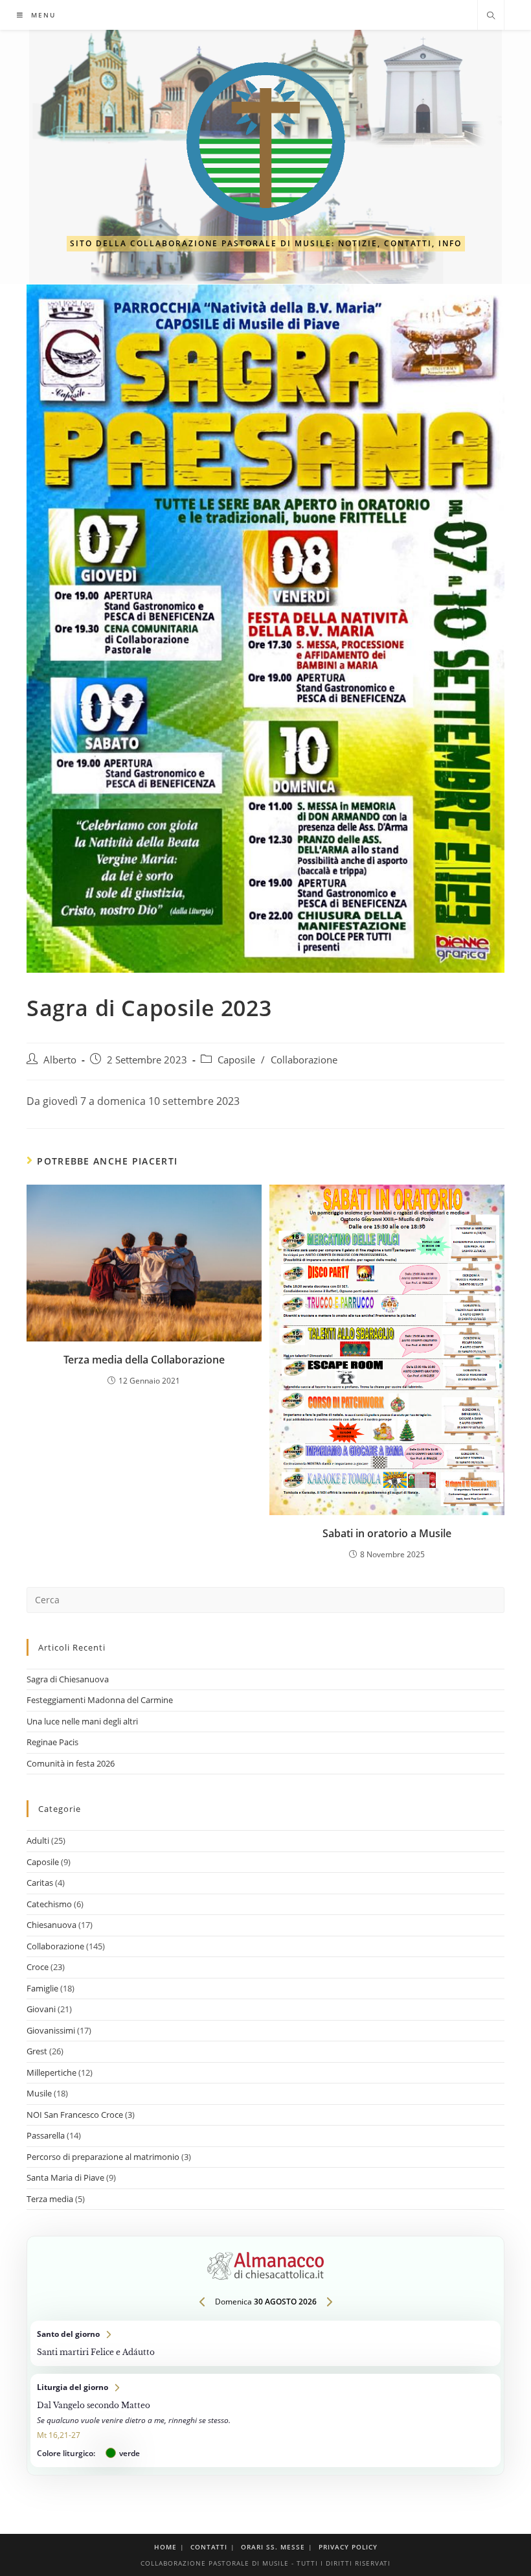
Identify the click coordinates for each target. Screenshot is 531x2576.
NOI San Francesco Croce (75, 2115)
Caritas (40, 1883)
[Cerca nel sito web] (491, 16)
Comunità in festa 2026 (71, 1763)
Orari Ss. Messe (273, 2547)
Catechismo (49, 1904)
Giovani (41, 2009)
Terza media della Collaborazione (144, 1360)
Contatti (209, 2547)
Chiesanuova (51, 1925)
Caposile (236, 1060)
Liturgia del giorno (265, 2420)
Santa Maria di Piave (65, 2177)
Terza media (50, 2199)
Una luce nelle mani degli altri (82, 1721)
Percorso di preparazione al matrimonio (103, 2157)
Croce (38, 1967)
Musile (39, 2093)
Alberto (60, 1060)
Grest (37, 2051)
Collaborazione (304, 1060)
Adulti (38, 1840)
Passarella (46, 2135)
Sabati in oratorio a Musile (387, 1533)
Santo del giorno (265, 2343)
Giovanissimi (51, 2030)
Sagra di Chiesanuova (68, 1679)
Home (165, 2547)
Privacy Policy (348, 2547)
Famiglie (42, 1988)
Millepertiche (51, 2072)
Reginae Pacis (52, 1742)
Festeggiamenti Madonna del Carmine (100, 1700)
